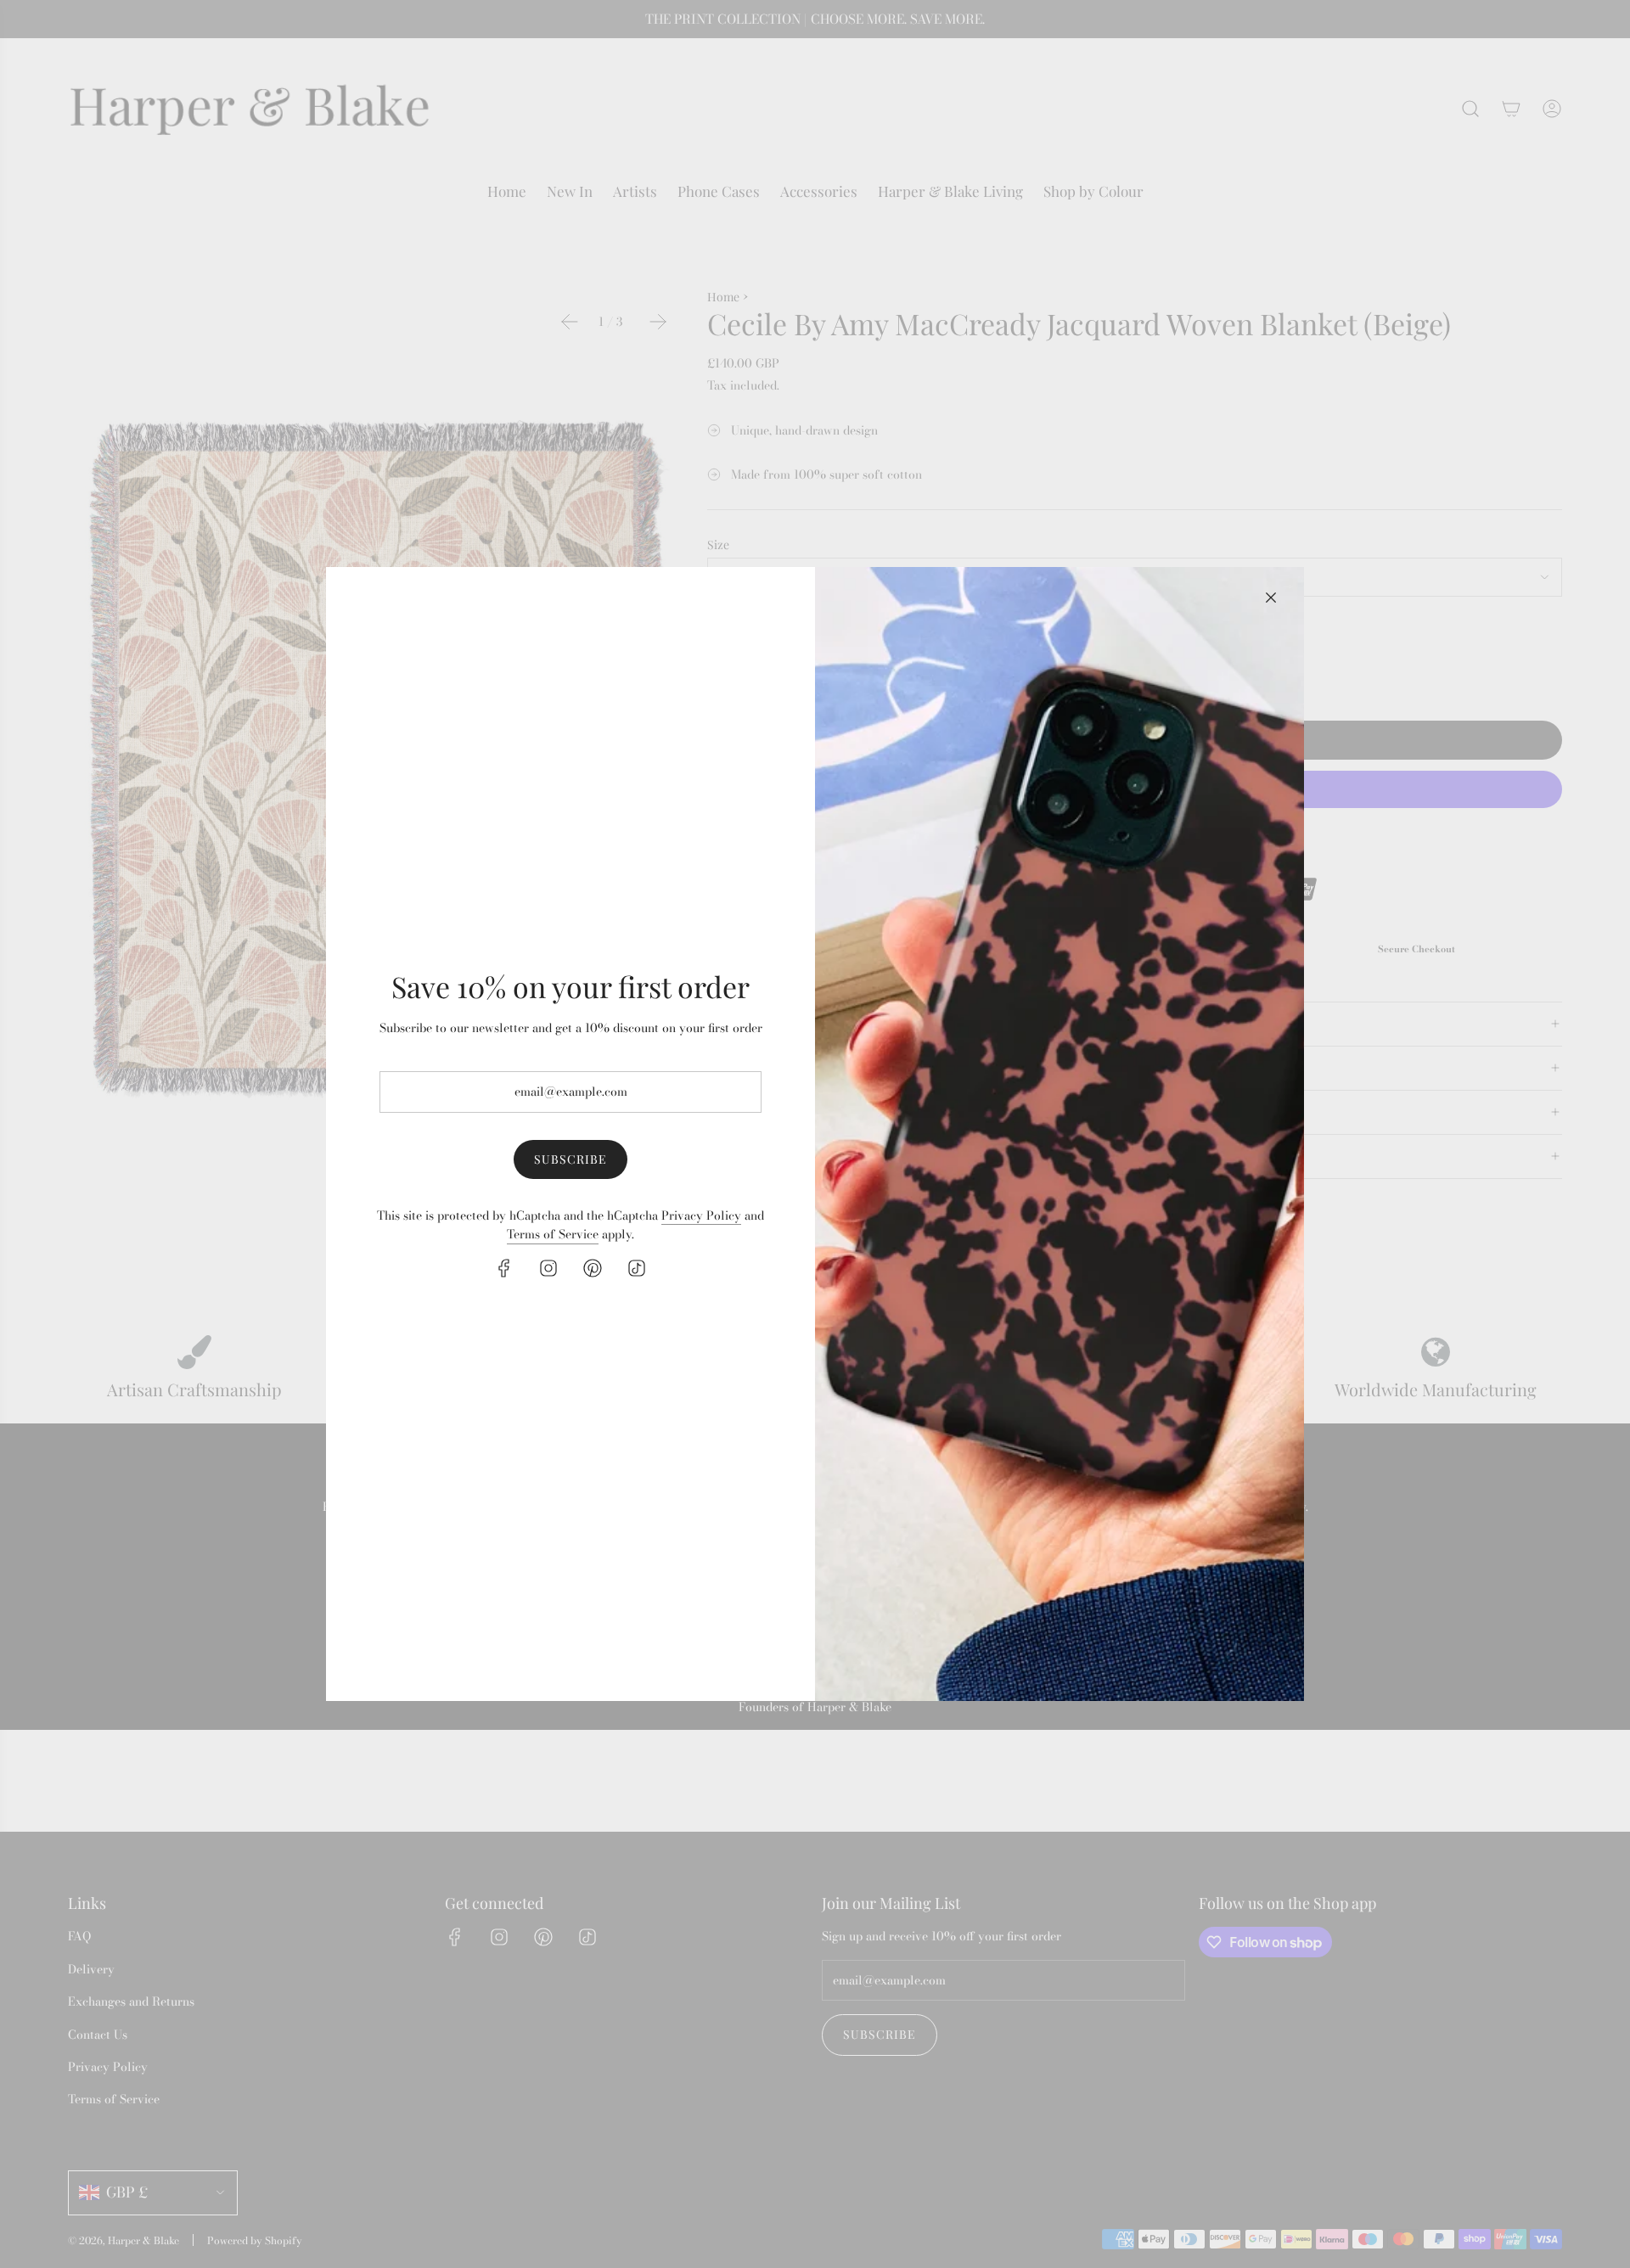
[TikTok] (637, 1268)
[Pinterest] (593, 1268)
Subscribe (570, 1159)
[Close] (1271, 598)
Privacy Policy (701, 1215)
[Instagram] (548, 1268)
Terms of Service (553, 1234)
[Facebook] (504, 1268)
